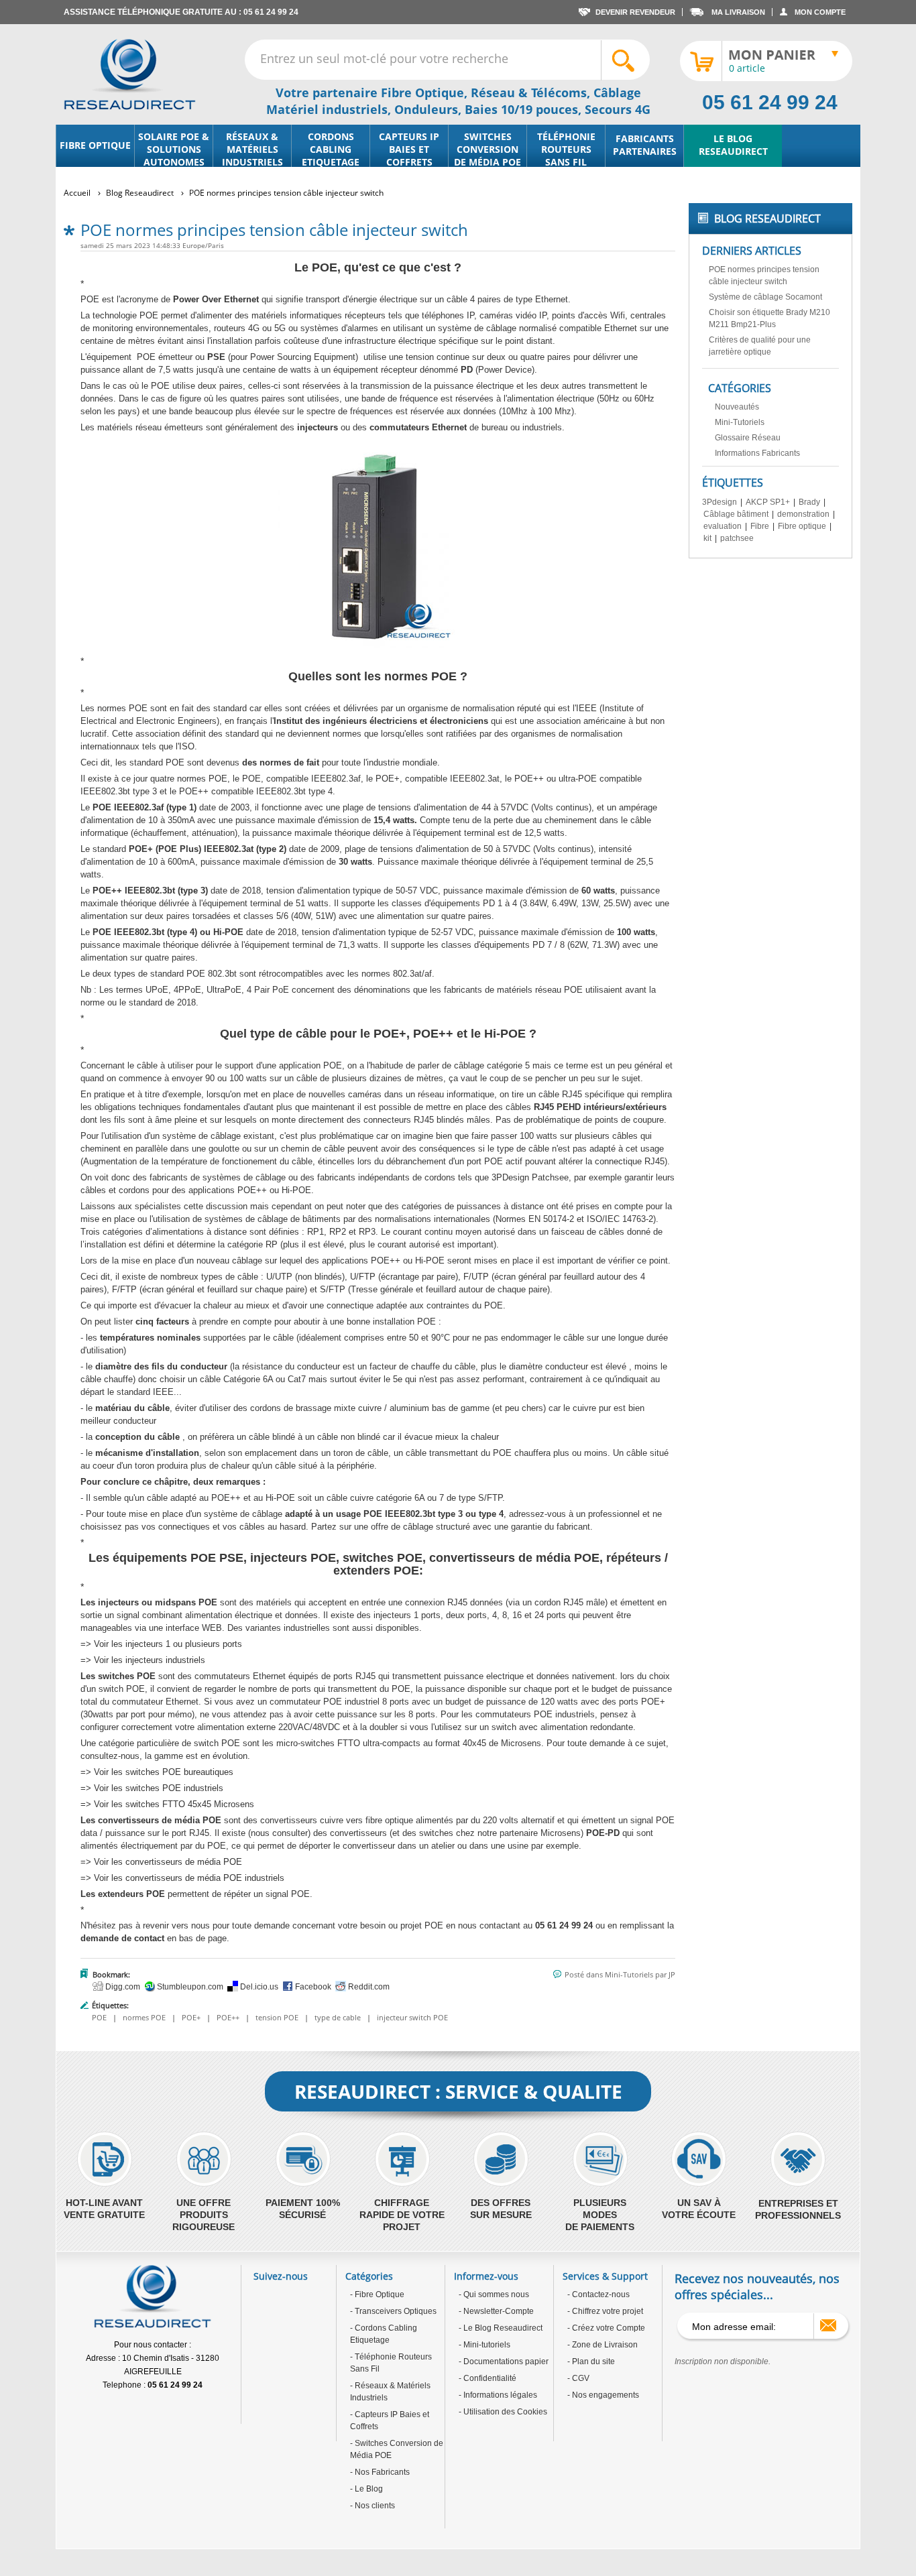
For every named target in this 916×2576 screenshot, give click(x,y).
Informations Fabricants (757, 453)
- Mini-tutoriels (484, 2345)
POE (99, 2017)
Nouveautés (737, 407)
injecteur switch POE (412, 2017)
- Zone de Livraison (603, 2345)
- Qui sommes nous (494, 2294)
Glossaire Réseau (748, 438)
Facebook (312, 1987)
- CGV (578, 2378)
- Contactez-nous (598, 2294)
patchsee (737, 538)
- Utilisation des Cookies (503, 2412)
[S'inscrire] (828, 2325)
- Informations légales (498, 2395)
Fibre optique (802, 526)
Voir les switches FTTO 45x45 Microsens (174, 1804)
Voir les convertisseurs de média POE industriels (189, 1878)
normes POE (144, 2017)
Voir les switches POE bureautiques (165, 1772)
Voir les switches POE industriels (159, 1788)
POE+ (191, 2017)
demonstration (803, 514)
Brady (809, 502)
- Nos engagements (603, 2395)
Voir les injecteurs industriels (150, 1660)
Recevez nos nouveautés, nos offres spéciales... (757, 2286)
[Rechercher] (625, 60)
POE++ (228, 2017)
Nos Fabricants (381, 2472)
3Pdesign (720, 502)
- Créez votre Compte (606, 2328)
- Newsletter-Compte (496, 2311)
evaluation (723, 526)
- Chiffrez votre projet (605, 2311)
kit (707, 538)
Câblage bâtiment (736, 514)
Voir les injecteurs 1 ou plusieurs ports (168, 1644)
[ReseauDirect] (130, 74)
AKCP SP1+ (768, 502)
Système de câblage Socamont (765, 297)
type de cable (338, 2017)
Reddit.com (368, 1987)
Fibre (760, 526)
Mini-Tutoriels (629, 1974)
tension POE (277, 2017)
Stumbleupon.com (189, 1987)
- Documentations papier (504, 2362)
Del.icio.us (258, 1987)
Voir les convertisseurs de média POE (168, 1862)
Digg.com (122, 1987)
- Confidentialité (488, 2378)
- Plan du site (591, 2362)
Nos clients (374, 2506)
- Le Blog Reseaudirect (501, 2328)
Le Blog (368, 2489)
